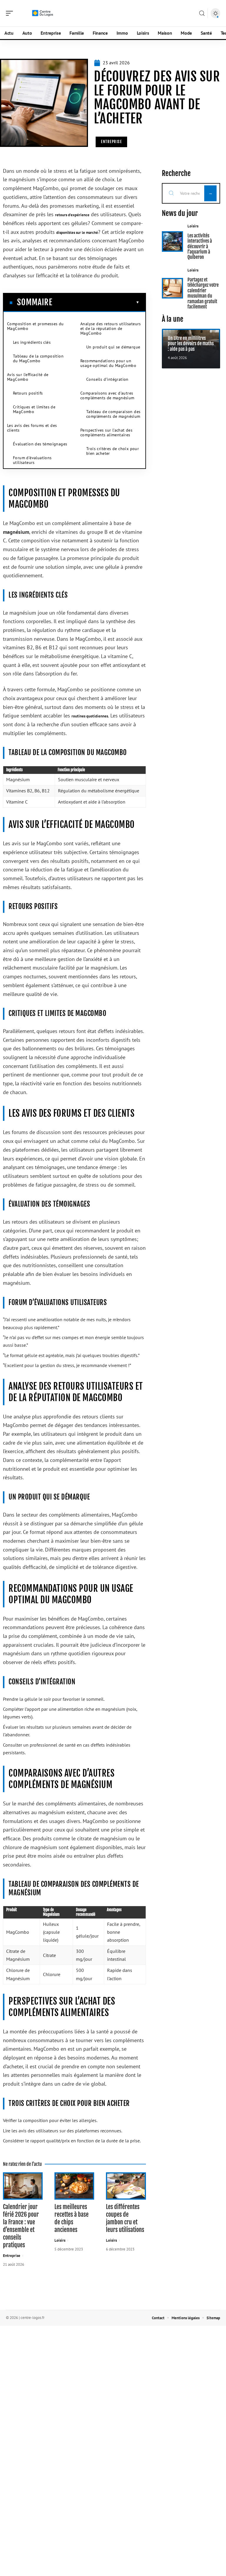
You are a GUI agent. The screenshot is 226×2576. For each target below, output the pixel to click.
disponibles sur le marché (77, 233)
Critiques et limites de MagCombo (34, 409)
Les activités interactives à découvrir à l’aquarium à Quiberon (200, 246)
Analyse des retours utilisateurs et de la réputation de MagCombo (111, 328)
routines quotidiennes (90, 716)
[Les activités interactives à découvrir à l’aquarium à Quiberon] (173, 241)
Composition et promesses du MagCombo (35, 326)
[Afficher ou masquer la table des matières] (96, 302)
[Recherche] (202, 13)
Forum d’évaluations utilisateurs (32, 460)
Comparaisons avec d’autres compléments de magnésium (107, 395)
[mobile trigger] (11, 13)
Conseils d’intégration (107, 379)
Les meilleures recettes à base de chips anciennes (72, 2218)
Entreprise (111, 142)
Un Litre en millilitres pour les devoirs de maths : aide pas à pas (191, 344)
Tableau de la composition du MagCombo (38, 358)
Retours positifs (28, 393)
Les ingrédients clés (32, 342)
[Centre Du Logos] (42, 13)
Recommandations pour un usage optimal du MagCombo (108, 363)
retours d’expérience (72, 215)
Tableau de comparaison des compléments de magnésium (113, 414)
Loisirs (60, 2240)
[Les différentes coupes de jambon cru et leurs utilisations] (126, 2186)
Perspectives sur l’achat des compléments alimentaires (106, 432)
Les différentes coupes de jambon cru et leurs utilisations (125, 2218)
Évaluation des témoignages (40, 444)
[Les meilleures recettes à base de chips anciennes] (74, 2186)
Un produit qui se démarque (113, 347)
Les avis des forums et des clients (32, 428)
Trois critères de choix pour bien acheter (113, 451)
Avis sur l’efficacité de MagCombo (28, 377)
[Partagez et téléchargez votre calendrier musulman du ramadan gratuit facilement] (173, 288)
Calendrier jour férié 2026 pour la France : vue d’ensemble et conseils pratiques (21, 2226)
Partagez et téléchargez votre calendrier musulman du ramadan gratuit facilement (203, 293)
